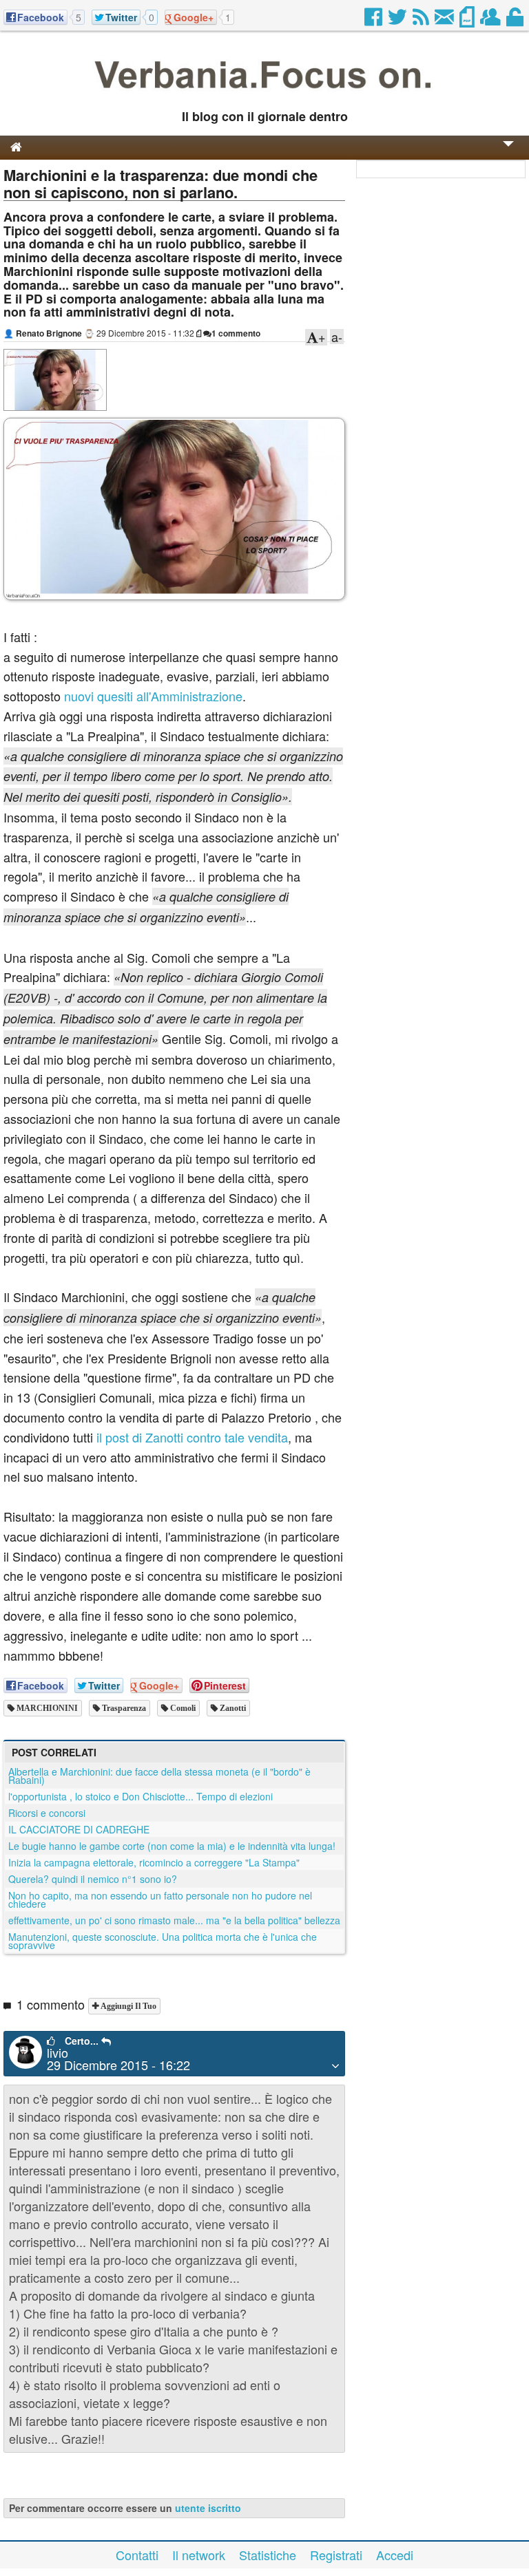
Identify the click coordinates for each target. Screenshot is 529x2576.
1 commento (236, 333)
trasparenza (123, 1708)
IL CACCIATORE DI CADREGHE (79, 1829)
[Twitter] (398, 21)
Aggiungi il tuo (127, 2006)
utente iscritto (208, 2508)
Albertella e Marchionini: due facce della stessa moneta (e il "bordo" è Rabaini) (159, 1776)
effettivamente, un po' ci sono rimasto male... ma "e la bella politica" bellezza (174, 1920)
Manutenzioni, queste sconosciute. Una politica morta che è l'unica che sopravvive (163, 1941)
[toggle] (508, 153)
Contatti (137, 2555)
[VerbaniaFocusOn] (264, 94)
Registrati (336, 2555)
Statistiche (268, 2555)
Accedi (395, 2555)
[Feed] (422, 21)
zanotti (232, 1708)
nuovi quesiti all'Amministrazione (153, 696)
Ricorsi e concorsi (47, 1813)
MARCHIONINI (46, 1708)
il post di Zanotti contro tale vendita (192, 1437)
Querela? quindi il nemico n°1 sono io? (93, 1879)
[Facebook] (374, 21)
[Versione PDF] (468, 21)
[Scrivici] (445, 21)
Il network (199, 2555)
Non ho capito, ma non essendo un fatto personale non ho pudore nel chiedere (160, 1899)
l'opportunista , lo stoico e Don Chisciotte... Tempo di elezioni (141, 1796)
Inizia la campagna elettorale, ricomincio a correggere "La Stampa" (154, 1862)
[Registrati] (491, 21)
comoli (182, 1708)
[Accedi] (516, 21)
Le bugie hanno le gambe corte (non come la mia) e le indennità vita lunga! (172, 1846)
